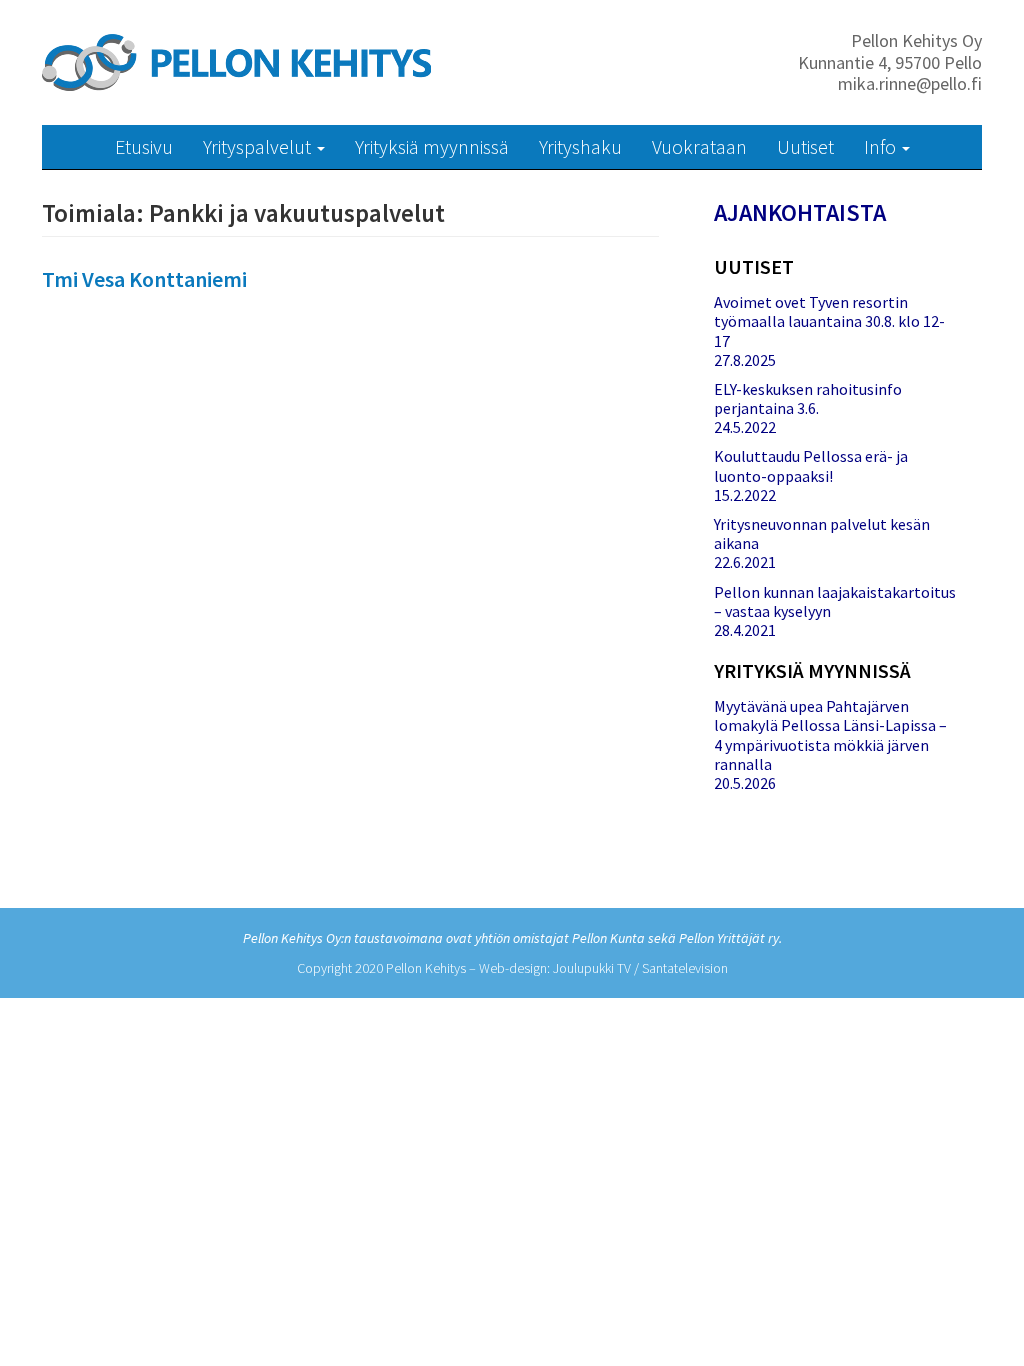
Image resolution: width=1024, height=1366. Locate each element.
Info (882, 146)
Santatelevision (685, 968)
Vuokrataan (699, 146)
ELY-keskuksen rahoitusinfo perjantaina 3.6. (808, 398)
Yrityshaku (580, 146)
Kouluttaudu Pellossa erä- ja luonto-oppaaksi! (811, 465)
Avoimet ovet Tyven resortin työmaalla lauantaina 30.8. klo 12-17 (829, 321)
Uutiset (805, 146)
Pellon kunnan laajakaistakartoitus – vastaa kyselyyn (835, 601)
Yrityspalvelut (259, 146)
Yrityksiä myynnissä (432, 146)
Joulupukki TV (592, 968)
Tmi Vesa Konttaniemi (144, 279)
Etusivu (144, 146)
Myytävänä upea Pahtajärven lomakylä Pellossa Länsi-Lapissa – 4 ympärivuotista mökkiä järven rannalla (830, 735)
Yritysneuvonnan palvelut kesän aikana (822, 533)
